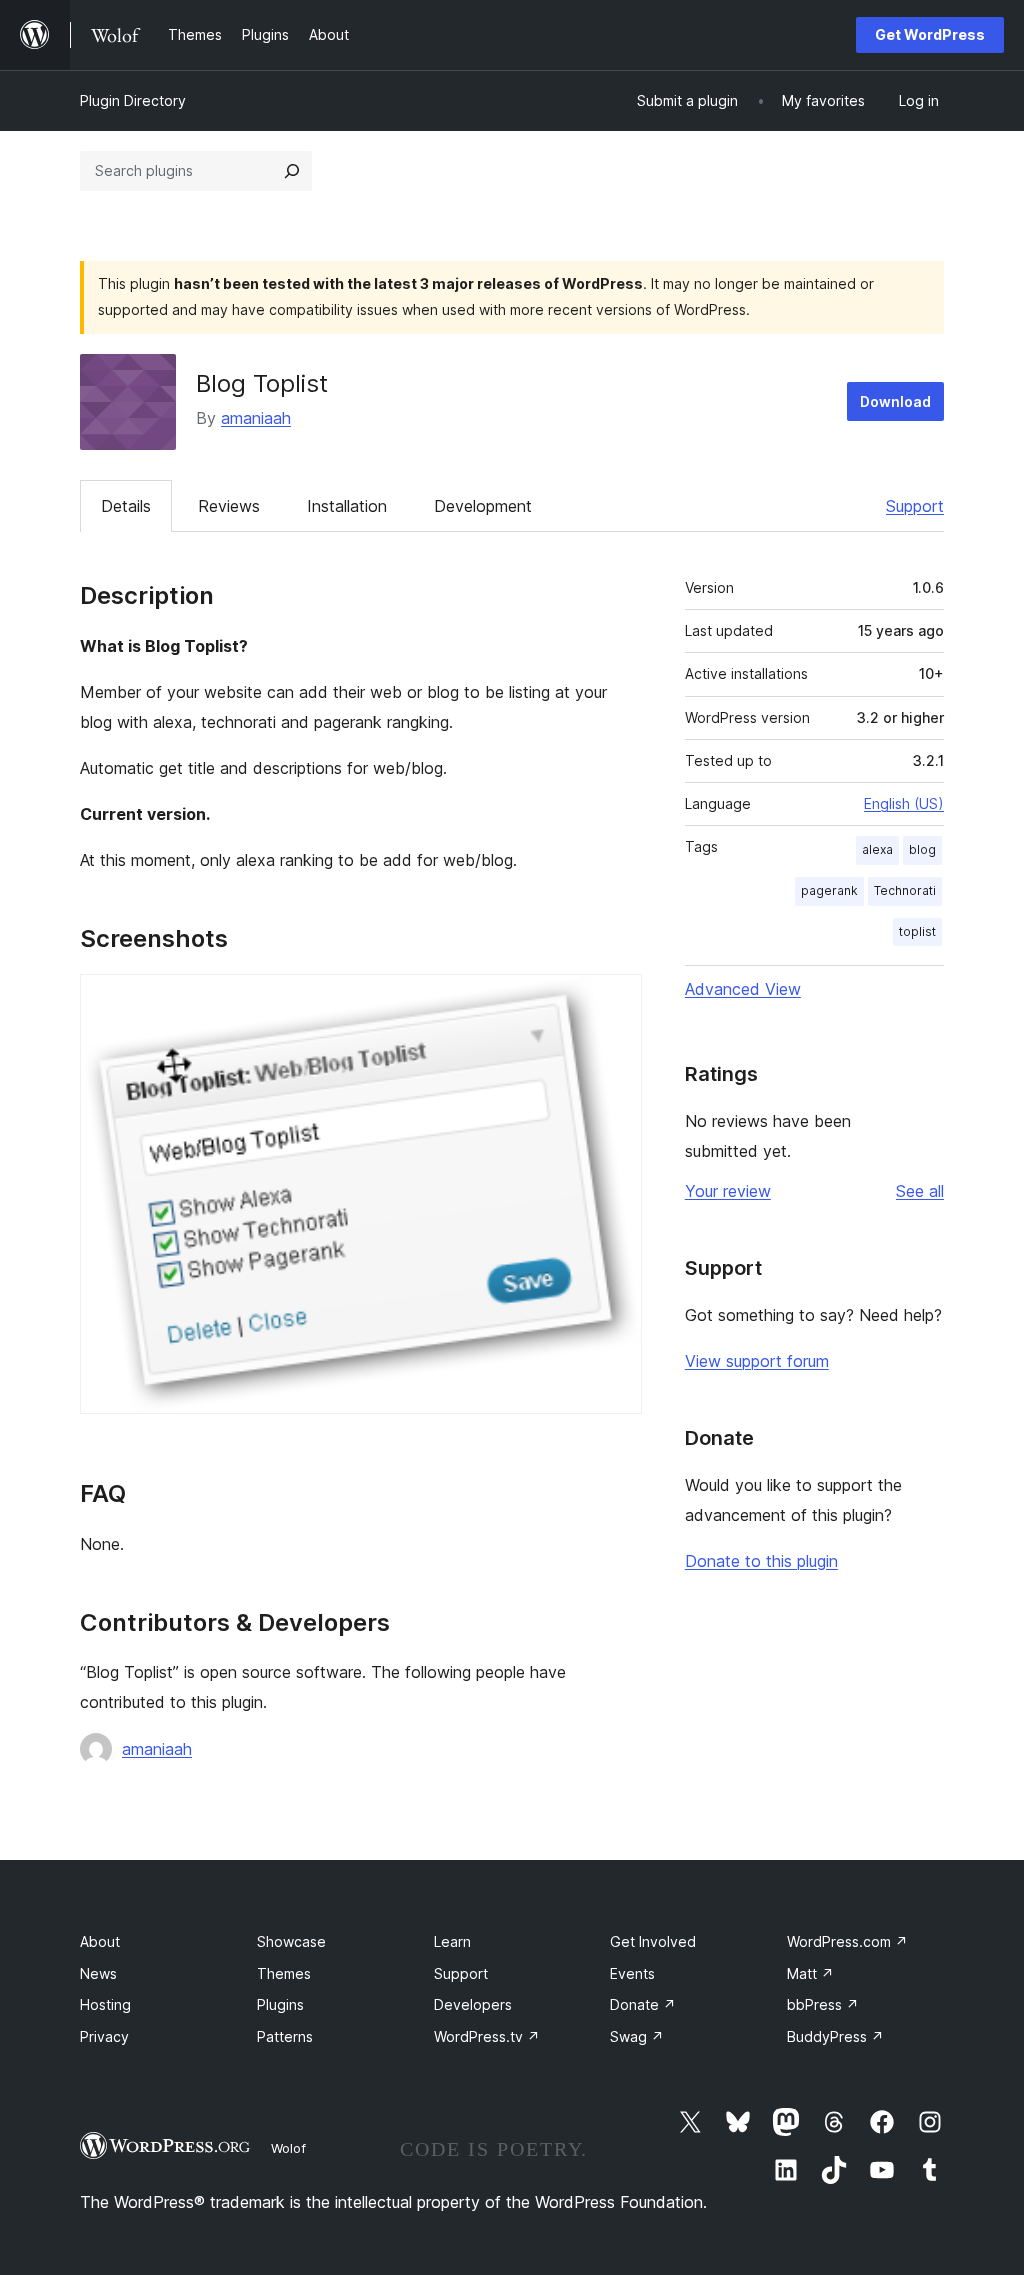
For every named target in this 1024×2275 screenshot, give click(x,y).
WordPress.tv (487, 2036)
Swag (637, 2036)
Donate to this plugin (761, 1561)
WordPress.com (847, 1941)
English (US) (904, 803)
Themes (284, 1973)
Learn (452, 1941)
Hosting (105, 2004)
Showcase (291, 1941)
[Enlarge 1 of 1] (615, 1001)
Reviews (229, 506)
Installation (347, 506)
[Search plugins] (292, 171)
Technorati (905, 890)
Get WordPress (930, 34)
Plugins (280, 2004)
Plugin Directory (133, 100)
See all (920, 1191)
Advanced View (743, 989)
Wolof (288, 2148)
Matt (810, 1973)
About (100, 1941)
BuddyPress (835, 2036)
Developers (473, 2004)
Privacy (104, 2036)
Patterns (285, 2036)
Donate (643, 2004)
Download (895, 401)
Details (126, 506)
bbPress (823, 2004)
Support (915, 506)
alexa (877, 849)
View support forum (757, 1361)
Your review (728, 1191)
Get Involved (653, 1941)
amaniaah (256, 418)
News (98, 1973)
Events (632, 1973)
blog (922, 849)
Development (483, 506)
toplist (917, 931)
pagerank (829, 890)
